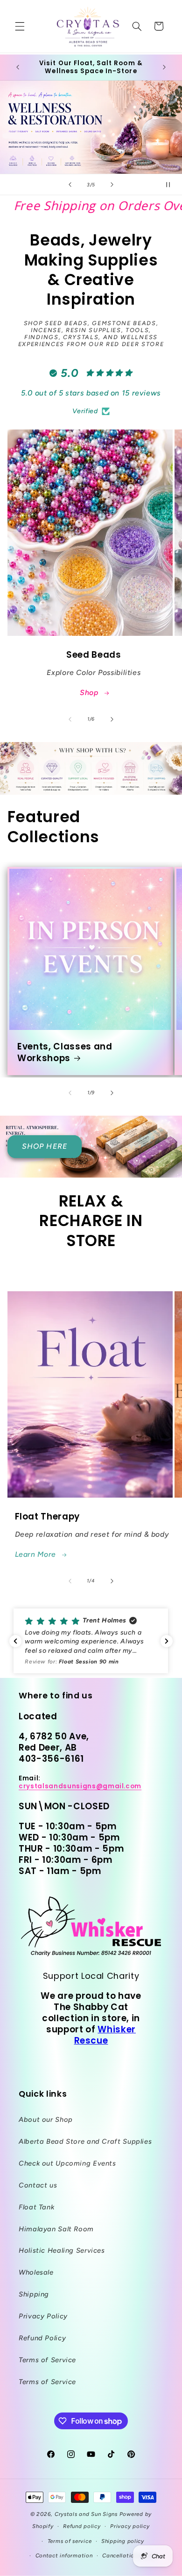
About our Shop (46, 2119)
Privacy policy (130, 2526)
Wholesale (36, 2272)
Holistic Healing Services (62, 2250)
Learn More (35, 1554)
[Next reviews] (167, 1641)
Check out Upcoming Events (67, 2163)
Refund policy (82, 2526)
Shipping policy (123, 2541)
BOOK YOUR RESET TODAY (91, 127)
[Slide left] (70, 719)
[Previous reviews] (15, 1641)
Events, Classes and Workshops (65, 1053)
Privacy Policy (43, 2316)
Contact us (38, 2185)
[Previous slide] (70, 184)
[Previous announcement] (18, 68)
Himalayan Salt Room (56, 2229)
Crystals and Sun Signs (86, 2514)
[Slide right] (112, 719)
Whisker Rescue (105, 2035)
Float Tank (36, 2207)
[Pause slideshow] (172, 184)
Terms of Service (47, 2360)
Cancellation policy (129, 2556)
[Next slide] (112, 184)
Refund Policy (42, 2338)
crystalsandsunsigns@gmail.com (80, 1786)
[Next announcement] (164, 68)
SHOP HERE (44, 1146)
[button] (20, 26)
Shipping (34, 2294)
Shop (89, 692)
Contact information (64, 2556)
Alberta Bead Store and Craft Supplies (85, 2141)
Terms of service (70, 2541)
